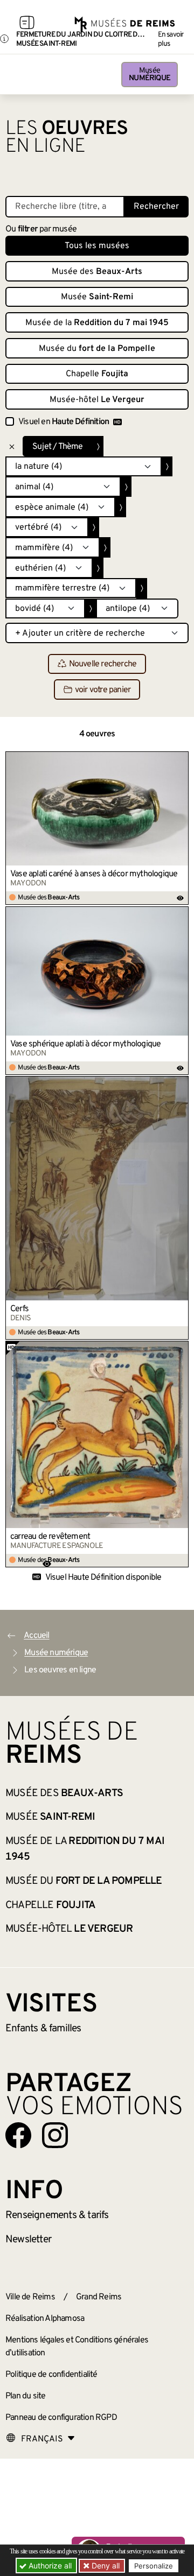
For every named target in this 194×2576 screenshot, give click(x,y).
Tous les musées (97, 246)
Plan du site (25, 2396)
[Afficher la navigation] (27, 24)
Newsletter (28, 2240)
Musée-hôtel (97, 400)
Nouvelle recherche (103, 664)
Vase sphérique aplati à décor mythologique (85, 1044)
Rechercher (156, 207)
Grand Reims (99, 2297)
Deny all (105, 2566)
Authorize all (49, 2566)
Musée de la (97, 323)
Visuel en (64, 422)
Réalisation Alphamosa (45, 2319)
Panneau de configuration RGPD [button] (61, 2418)
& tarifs (57, 2215)
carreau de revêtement (50, 1537)
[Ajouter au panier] (181, 759)
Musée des (97, 272)
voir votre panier (103, 690)
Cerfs (19, 1309)
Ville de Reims (30, 2297)
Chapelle (97, 374)
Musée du (97, 349)
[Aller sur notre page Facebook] (18, 2135)
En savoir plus (171, 39)
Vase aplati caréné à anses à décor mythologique (94, 874)
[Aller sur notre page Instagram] (55, 2135)
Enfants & (43, 2029)
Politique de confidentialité (51, 2375)
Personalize (154, 2566)
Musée (150, 75)
